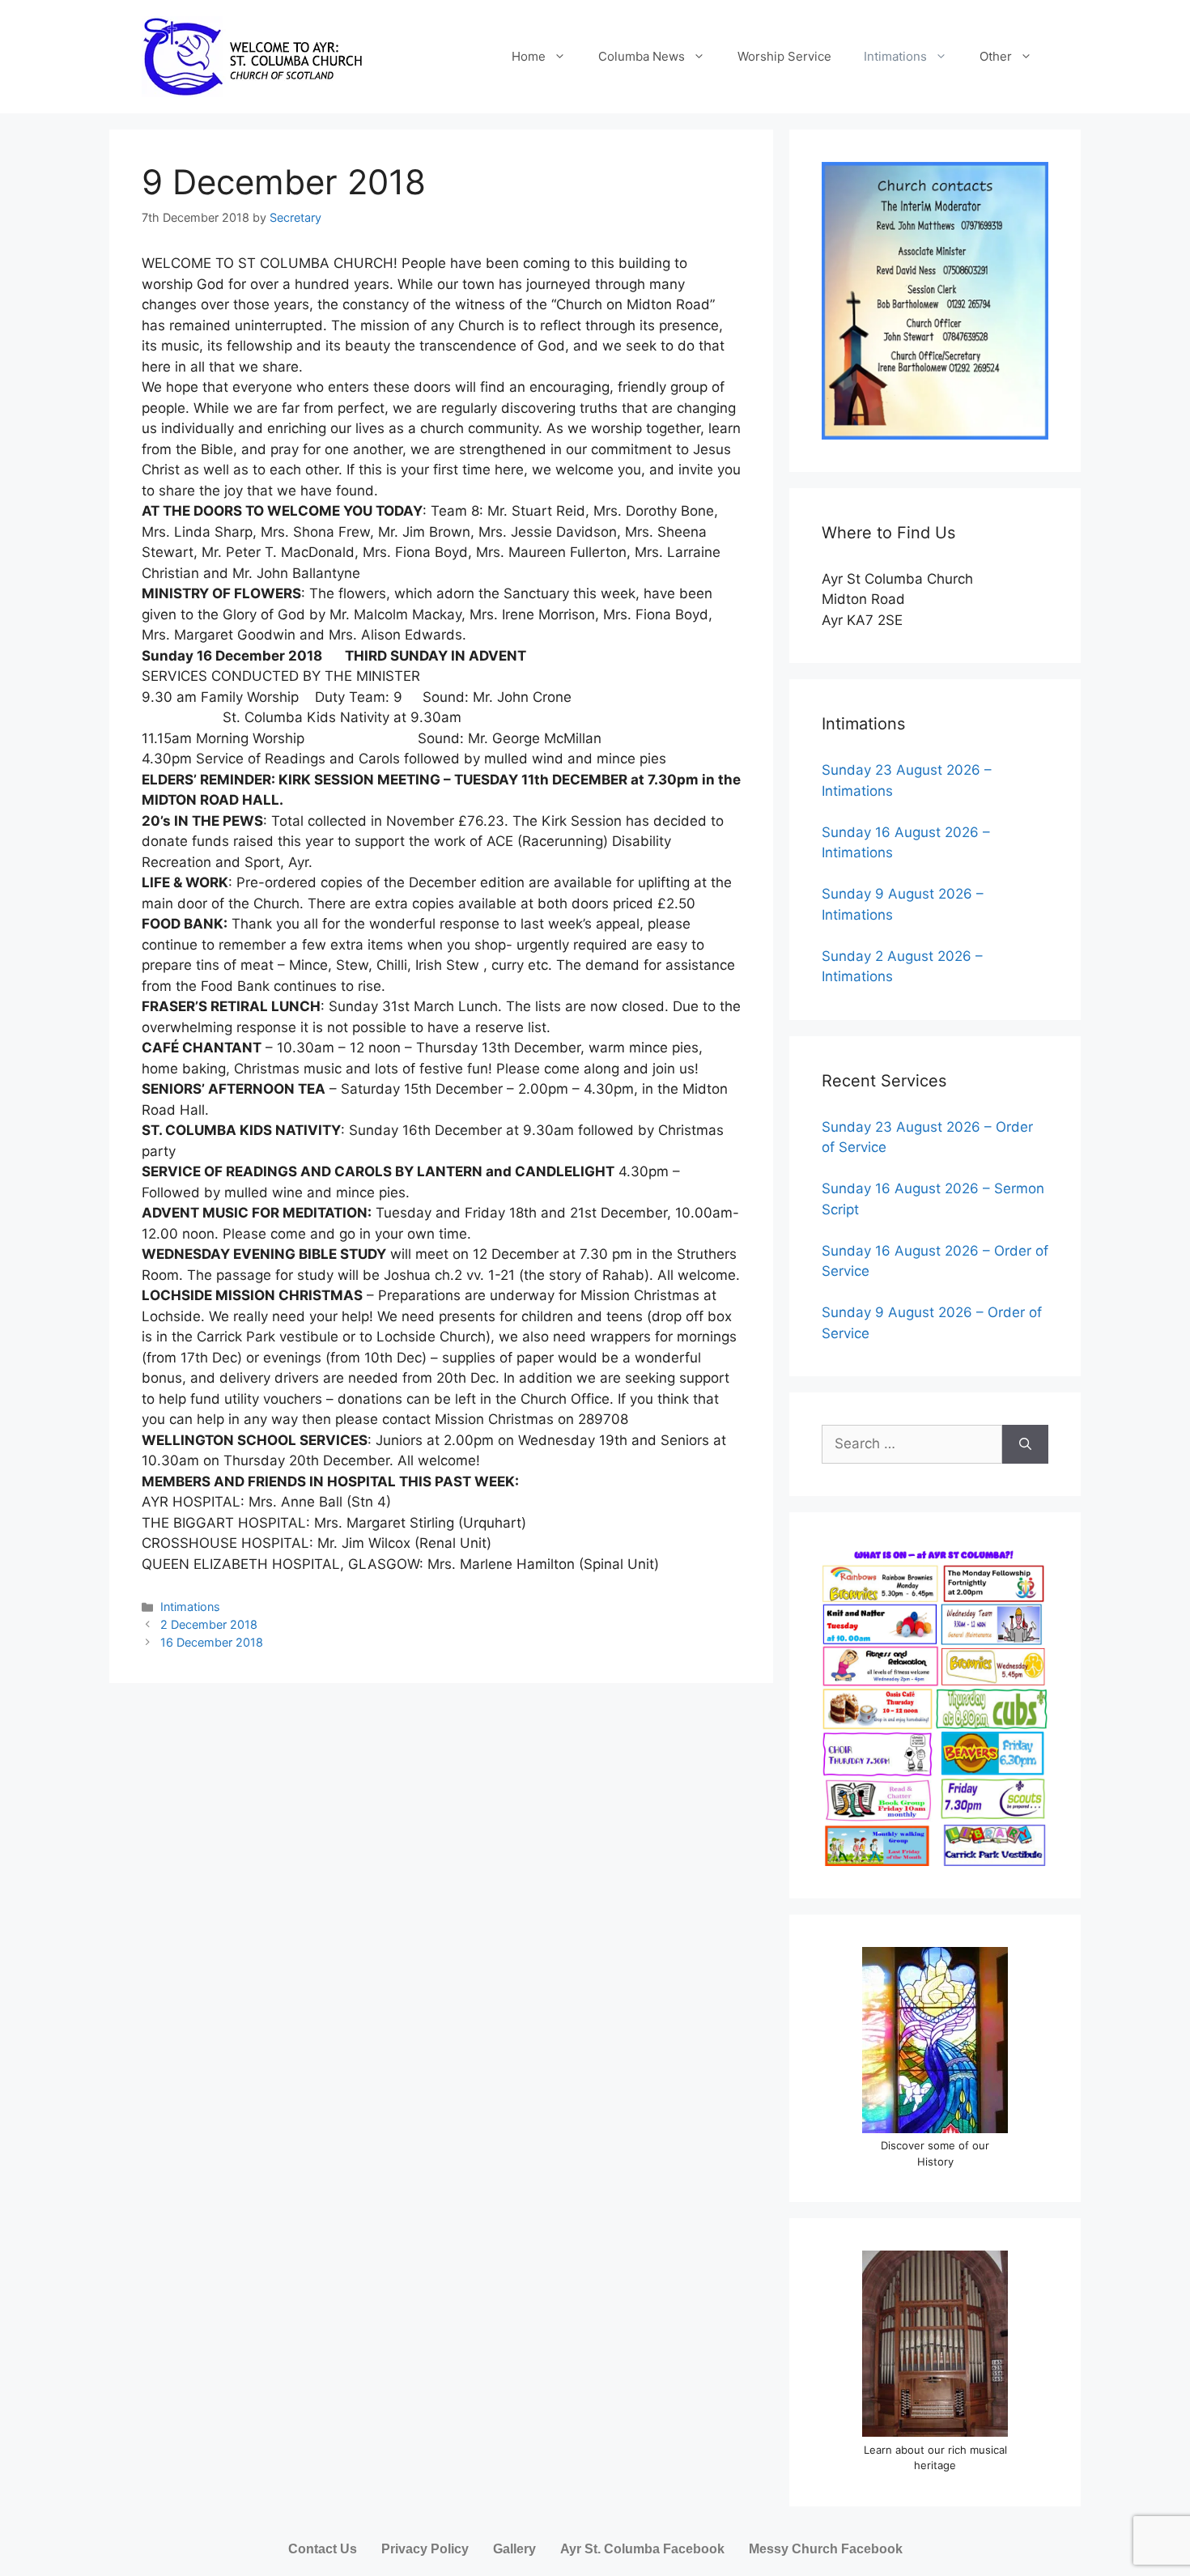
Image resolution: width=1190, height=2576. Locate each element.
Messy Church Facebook (826, 2549)
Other (996, 56)
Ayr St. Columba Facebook (642, 2549)
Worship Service (784, 56)
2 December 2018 (209, 1624)
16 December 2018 (212, 1642)
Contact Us (323, 2549)
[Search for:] (912, 1444)
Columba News (642, 56)
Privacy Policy (425, 2549)
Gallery (514, 2549)
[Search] (1025, 1444)
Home (529, 56)
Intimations (895, 56)
